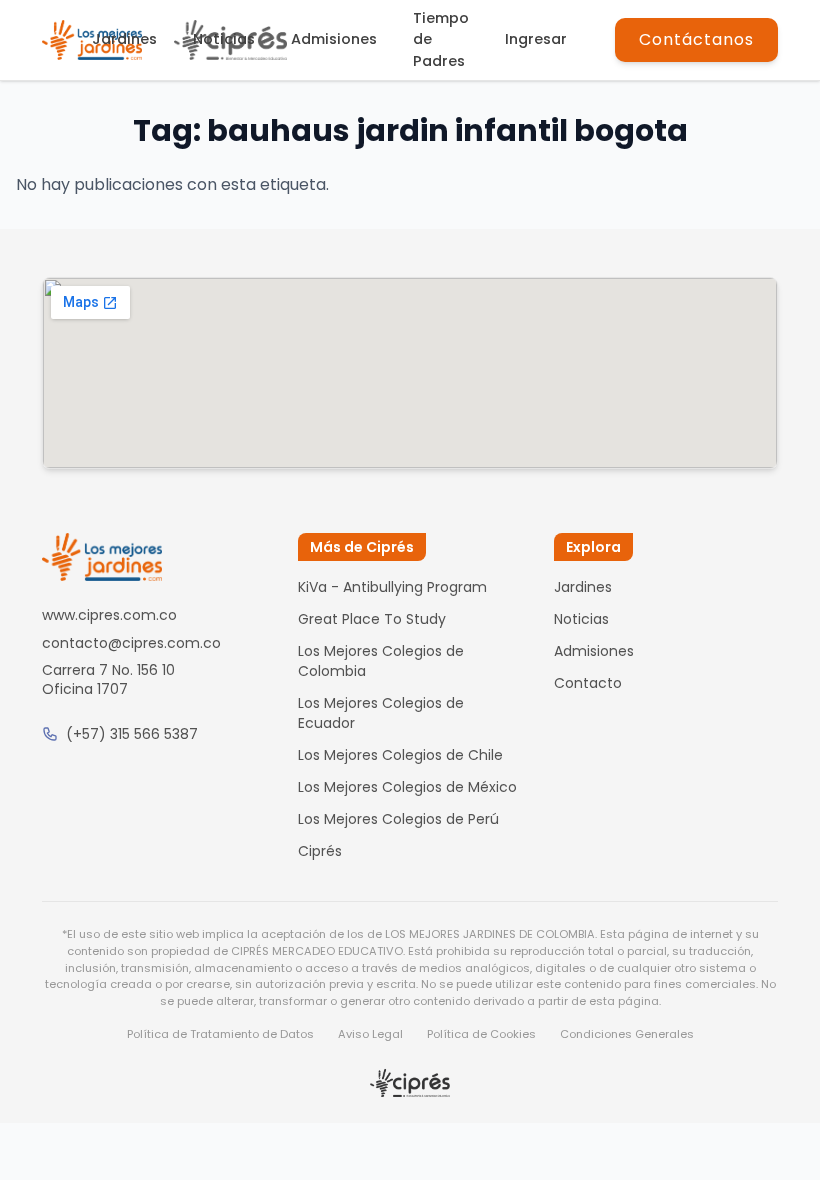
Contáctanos (696, 39)
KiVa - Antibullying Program (392, 587)
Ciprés (320, 851)
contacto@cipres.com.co (131, 643)
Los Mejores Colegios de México (407, 787)
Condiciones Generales (627, 1034)
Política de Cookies (481, 1034)
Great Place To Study (372, 619)
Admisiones (334, 39)
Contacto (588, 683)
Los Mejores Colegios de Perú (398, 819)
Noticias (224, 39)
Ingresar (536, 39)
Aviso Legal (370, 1034)
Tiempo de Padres (441, 39)
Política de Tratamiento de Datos (220, 1034)
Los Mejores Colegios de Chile (400, 755)
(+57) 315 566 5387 (132, 734)
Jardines (124, 39)
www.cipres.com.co (109, 615)
